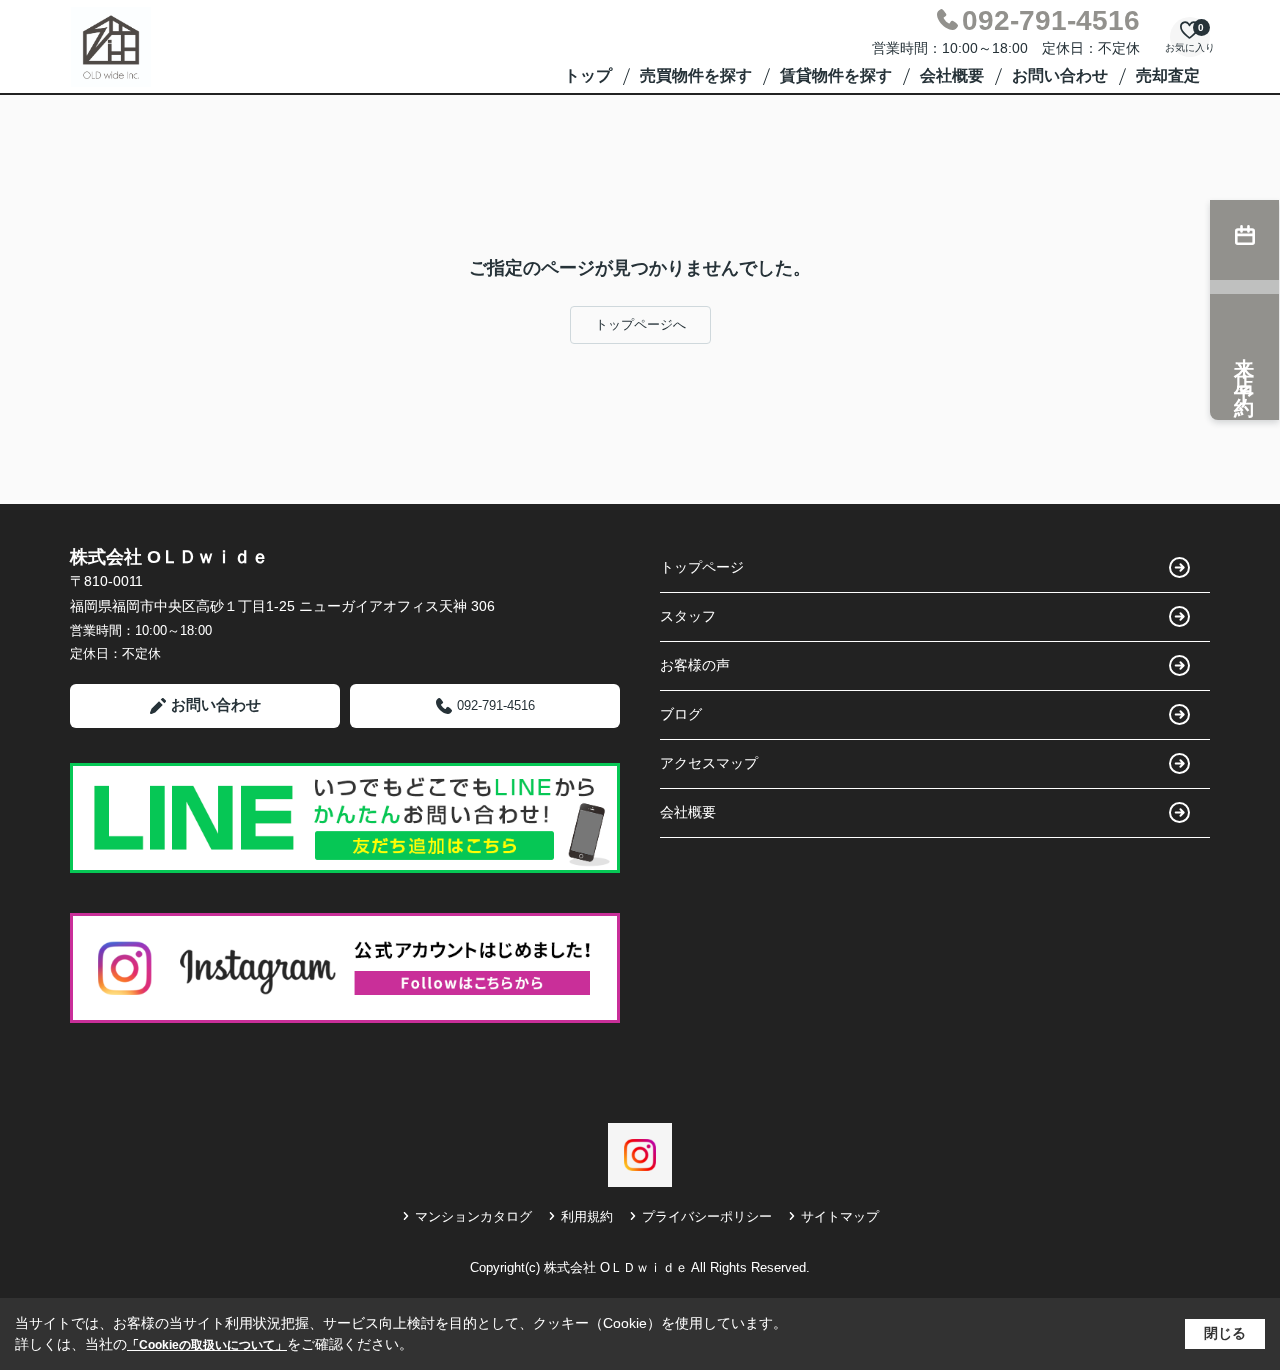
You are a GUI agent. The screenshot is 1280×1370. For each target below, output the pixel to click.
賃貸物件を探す (836, 75)
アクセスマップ (709, 763)
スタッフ (688, 616)
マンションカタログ (473, 1216)
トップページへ (640, 324)
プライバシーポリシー (707, 1216)
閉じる (1225, 1333)
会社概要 (952, 75)
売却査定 (1168, 75)
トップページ (702, 567)
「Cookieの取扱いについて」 (207, 1345)
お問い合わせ (1060, 75)
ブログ (681, 714)
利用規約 (587, 1216)
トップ (588, 75)
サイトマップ (840, 1216)
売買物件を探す (696, 75)
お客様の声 (695, 665)
